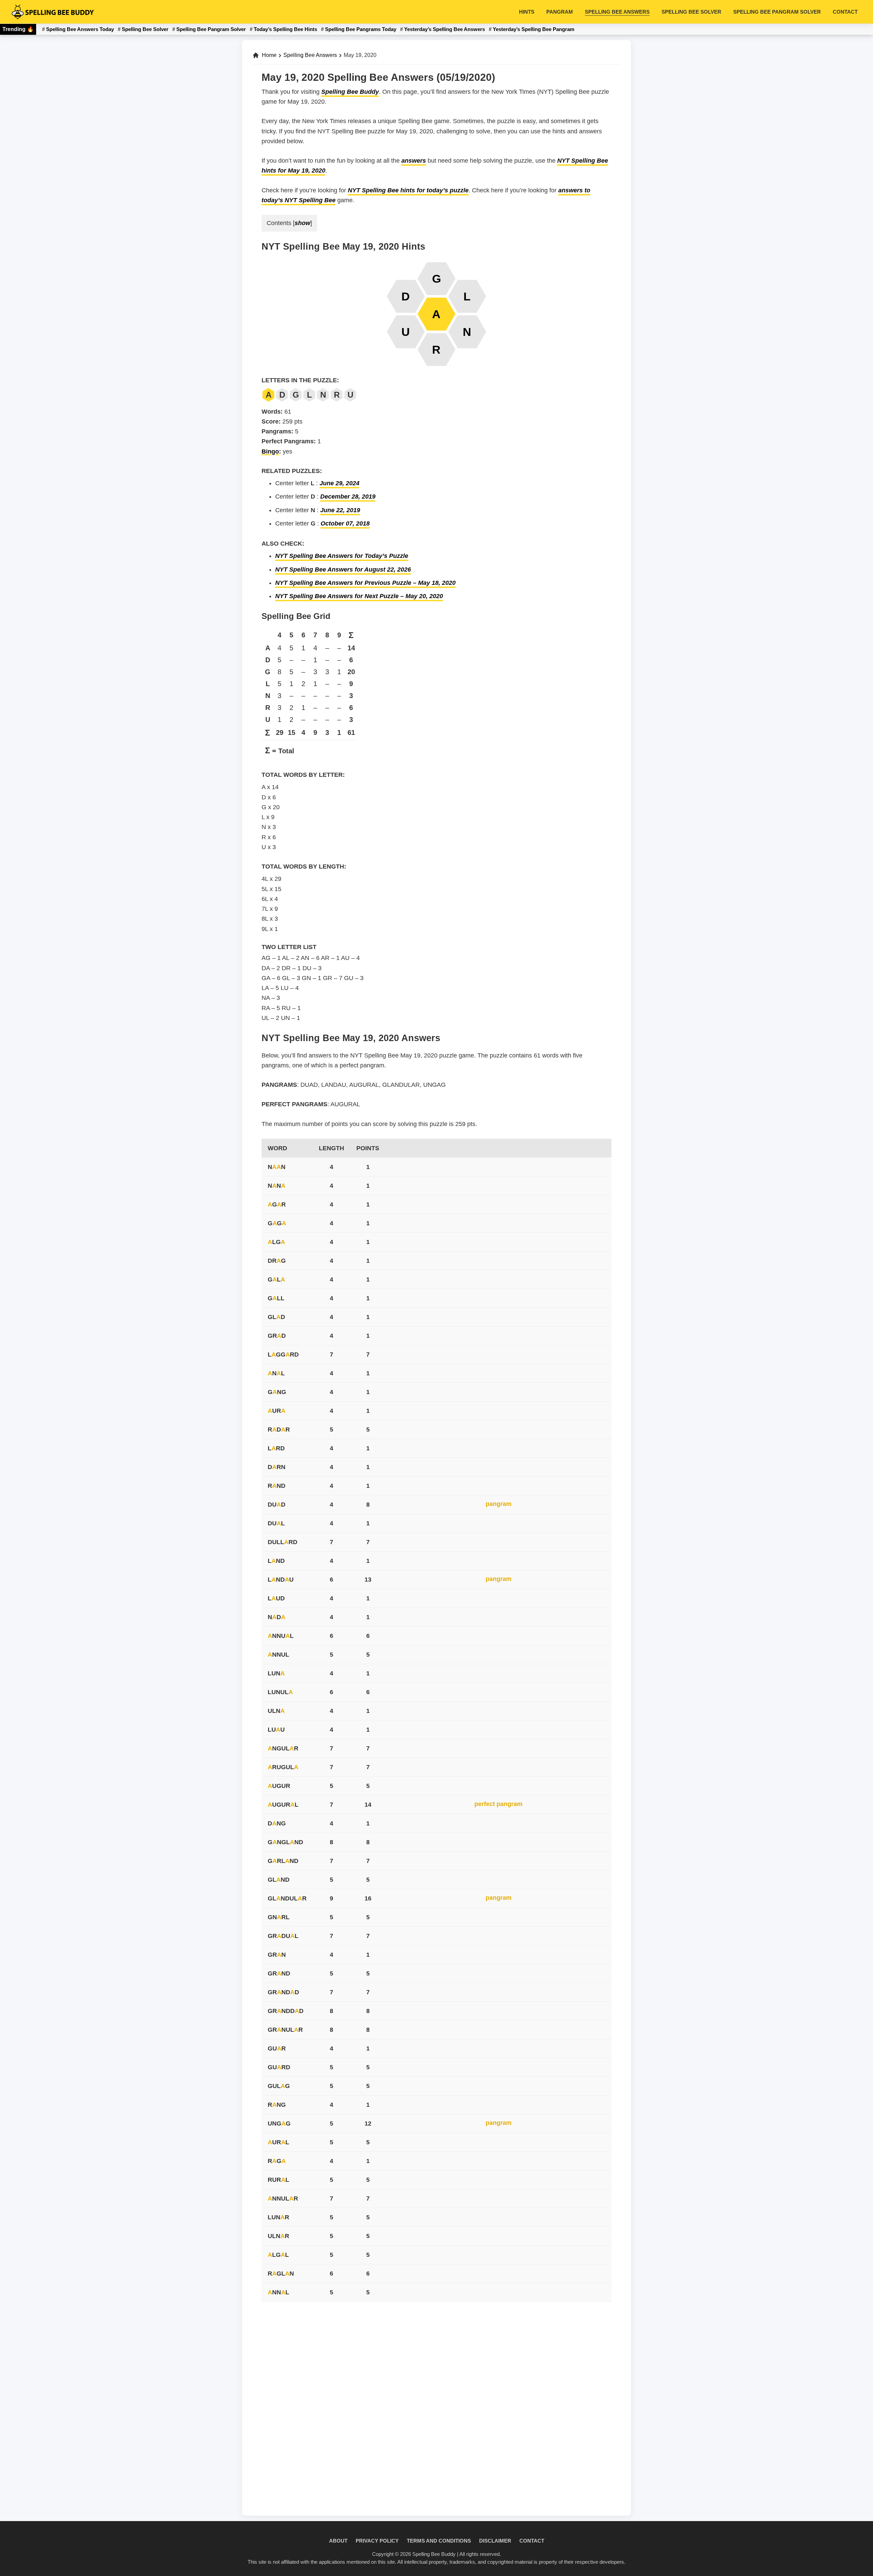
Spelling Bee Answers (310, 55)
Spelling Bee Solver (145, 29)
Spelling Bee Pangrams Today (361, 29)
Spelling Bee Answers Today (80, 29)
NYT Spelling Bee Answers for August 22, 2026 (343, 569)
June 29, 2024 (339, 483)
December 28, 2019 (348, 497)
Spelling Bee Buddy (350, 92)
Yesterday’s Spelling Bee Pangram (534, 29)
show (302, 223)
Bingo (270, 451)
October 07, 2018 (345, 523)
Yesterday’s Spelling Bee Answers (445, 29)
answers (414, 161)
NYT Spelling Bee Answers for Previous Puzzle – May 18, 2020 (365, 583)
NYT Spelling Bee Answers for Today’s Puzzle (342, 556)
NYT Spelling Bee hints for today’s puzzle (408, 190)
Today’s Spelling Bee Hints (285, 29)
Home (269, 55)
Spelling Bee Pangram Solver (211, 29)
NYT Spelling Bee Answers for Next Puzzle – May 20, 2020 (359, 596)
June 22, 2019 (340, 510)
